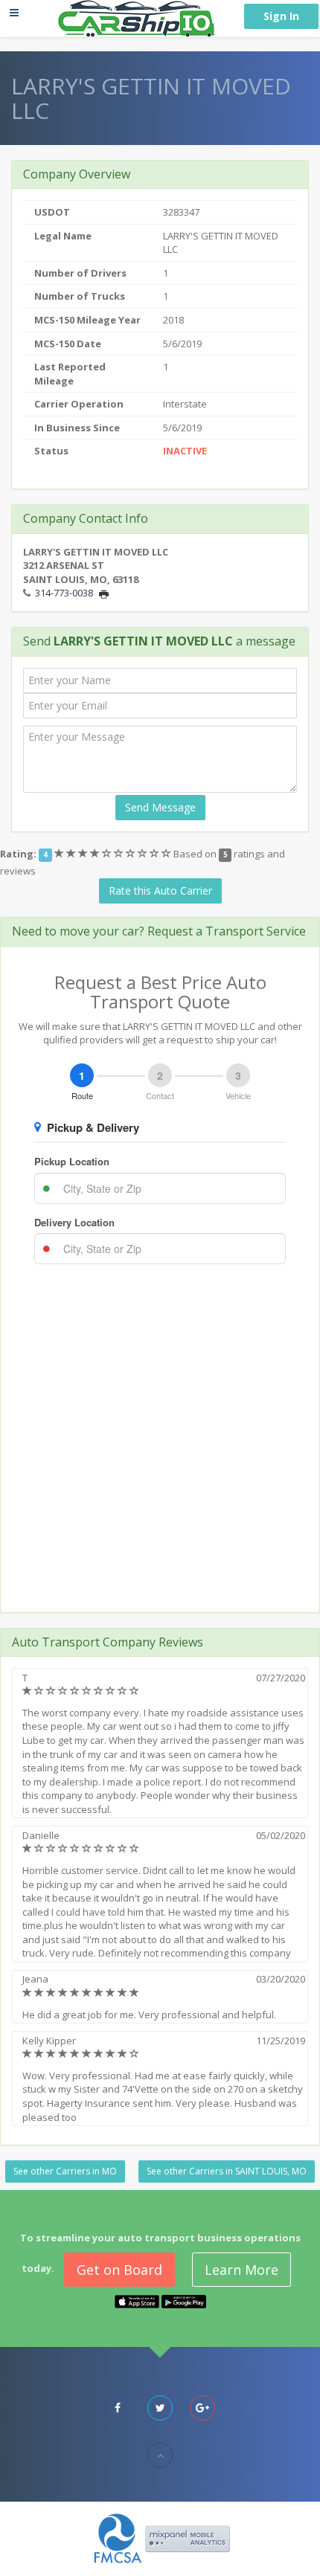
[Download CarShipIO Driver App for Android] (184, 2301)
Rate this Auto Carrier (160, 891)
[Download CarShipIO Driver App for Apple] (137, 2301)
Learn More (241, 2270)
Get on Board (119, 2270)
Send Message (160, 807)
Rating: (18, 854)
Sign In (281, 16)
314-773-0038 (64, 593)
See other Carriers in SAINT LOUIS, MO (227, 2171)
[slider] (114, 854)
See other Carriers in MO (65, 2171)
